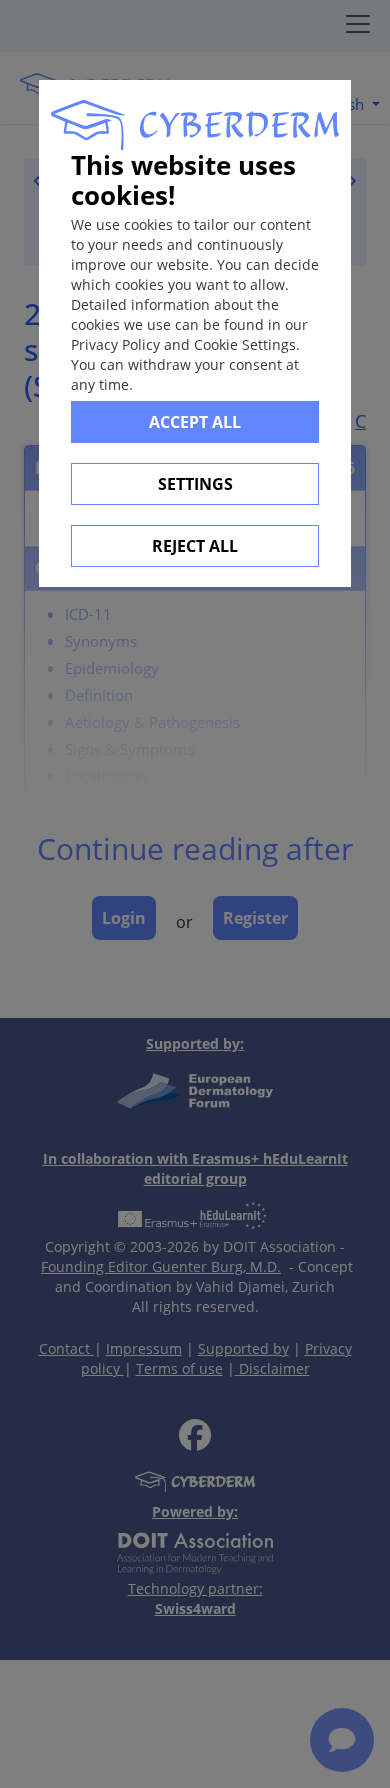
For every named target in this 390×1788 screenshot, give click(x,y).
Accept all (195, 422)
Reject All (195, 546)
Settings (195, 484)
